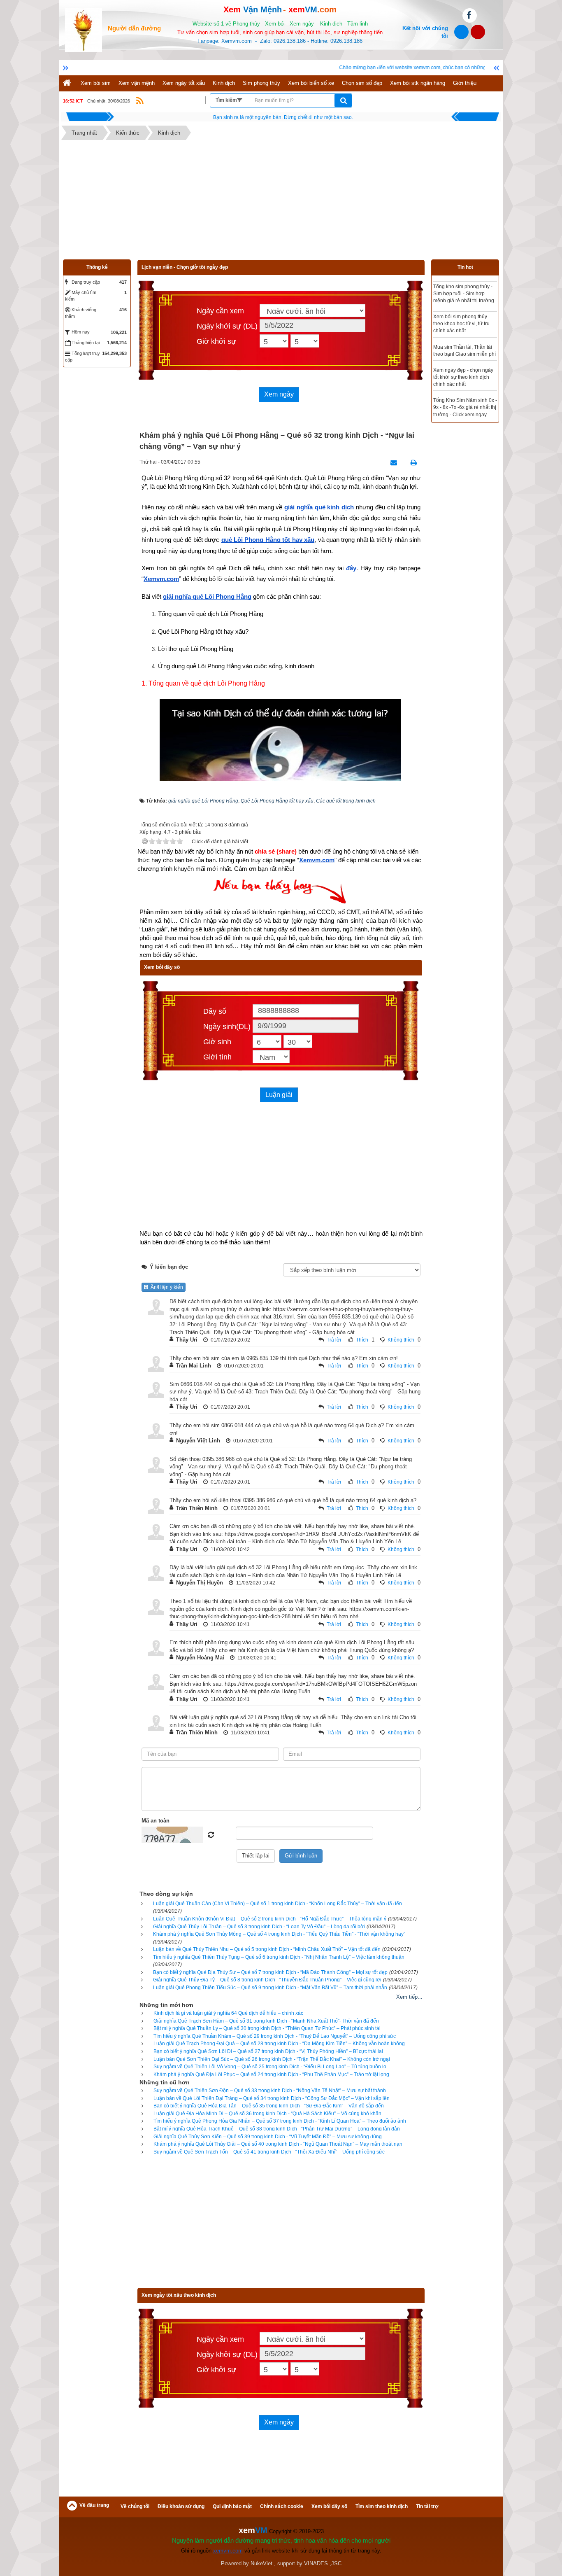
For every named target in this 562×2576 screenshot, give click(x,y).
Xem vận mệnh (137, 83)
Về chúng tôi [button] (135, 2506)
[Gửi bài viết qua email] (391, 463)
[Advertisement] (281, 202)
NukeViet (261, 2563)
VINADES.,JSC (323, 2563)
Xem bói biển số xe (311, 83)
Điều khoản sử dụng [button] (181, 2506)
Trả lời (334, 1340)
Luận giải (279, 1095)
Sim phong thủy (261, 83)
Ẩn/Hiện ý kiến (166, 1287)
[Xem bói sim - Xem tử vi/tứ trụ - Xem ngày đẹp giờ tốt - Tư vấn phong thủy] (84, 29)
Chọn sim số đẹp (362, 83)
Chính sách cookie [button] (282, 2506)
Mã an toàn (156, 1821)
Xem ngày (279, 394)
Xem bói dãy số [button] (329, 2506)
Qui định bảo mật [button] (232, 2506)
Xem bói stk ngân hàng (418, 83)
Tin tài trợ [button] (427, 2506)
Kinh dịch (224, 83)
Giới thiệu (465, 83)
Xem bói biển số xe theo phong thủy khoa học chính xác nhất (463, 361)
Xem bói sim (96, 83)
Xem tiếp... (409, 1997)
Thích (362, 1340)
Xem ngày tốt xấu (184, 83)
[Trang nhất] (68, 83)
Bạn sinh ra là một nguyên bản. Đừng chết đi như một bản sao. (283, 117)
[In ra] (411, 463)
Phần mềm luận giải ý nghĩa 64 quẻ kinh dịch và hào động (464, 294)
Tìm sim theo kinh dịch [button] (382, 2506)
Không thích (401, 1340)
